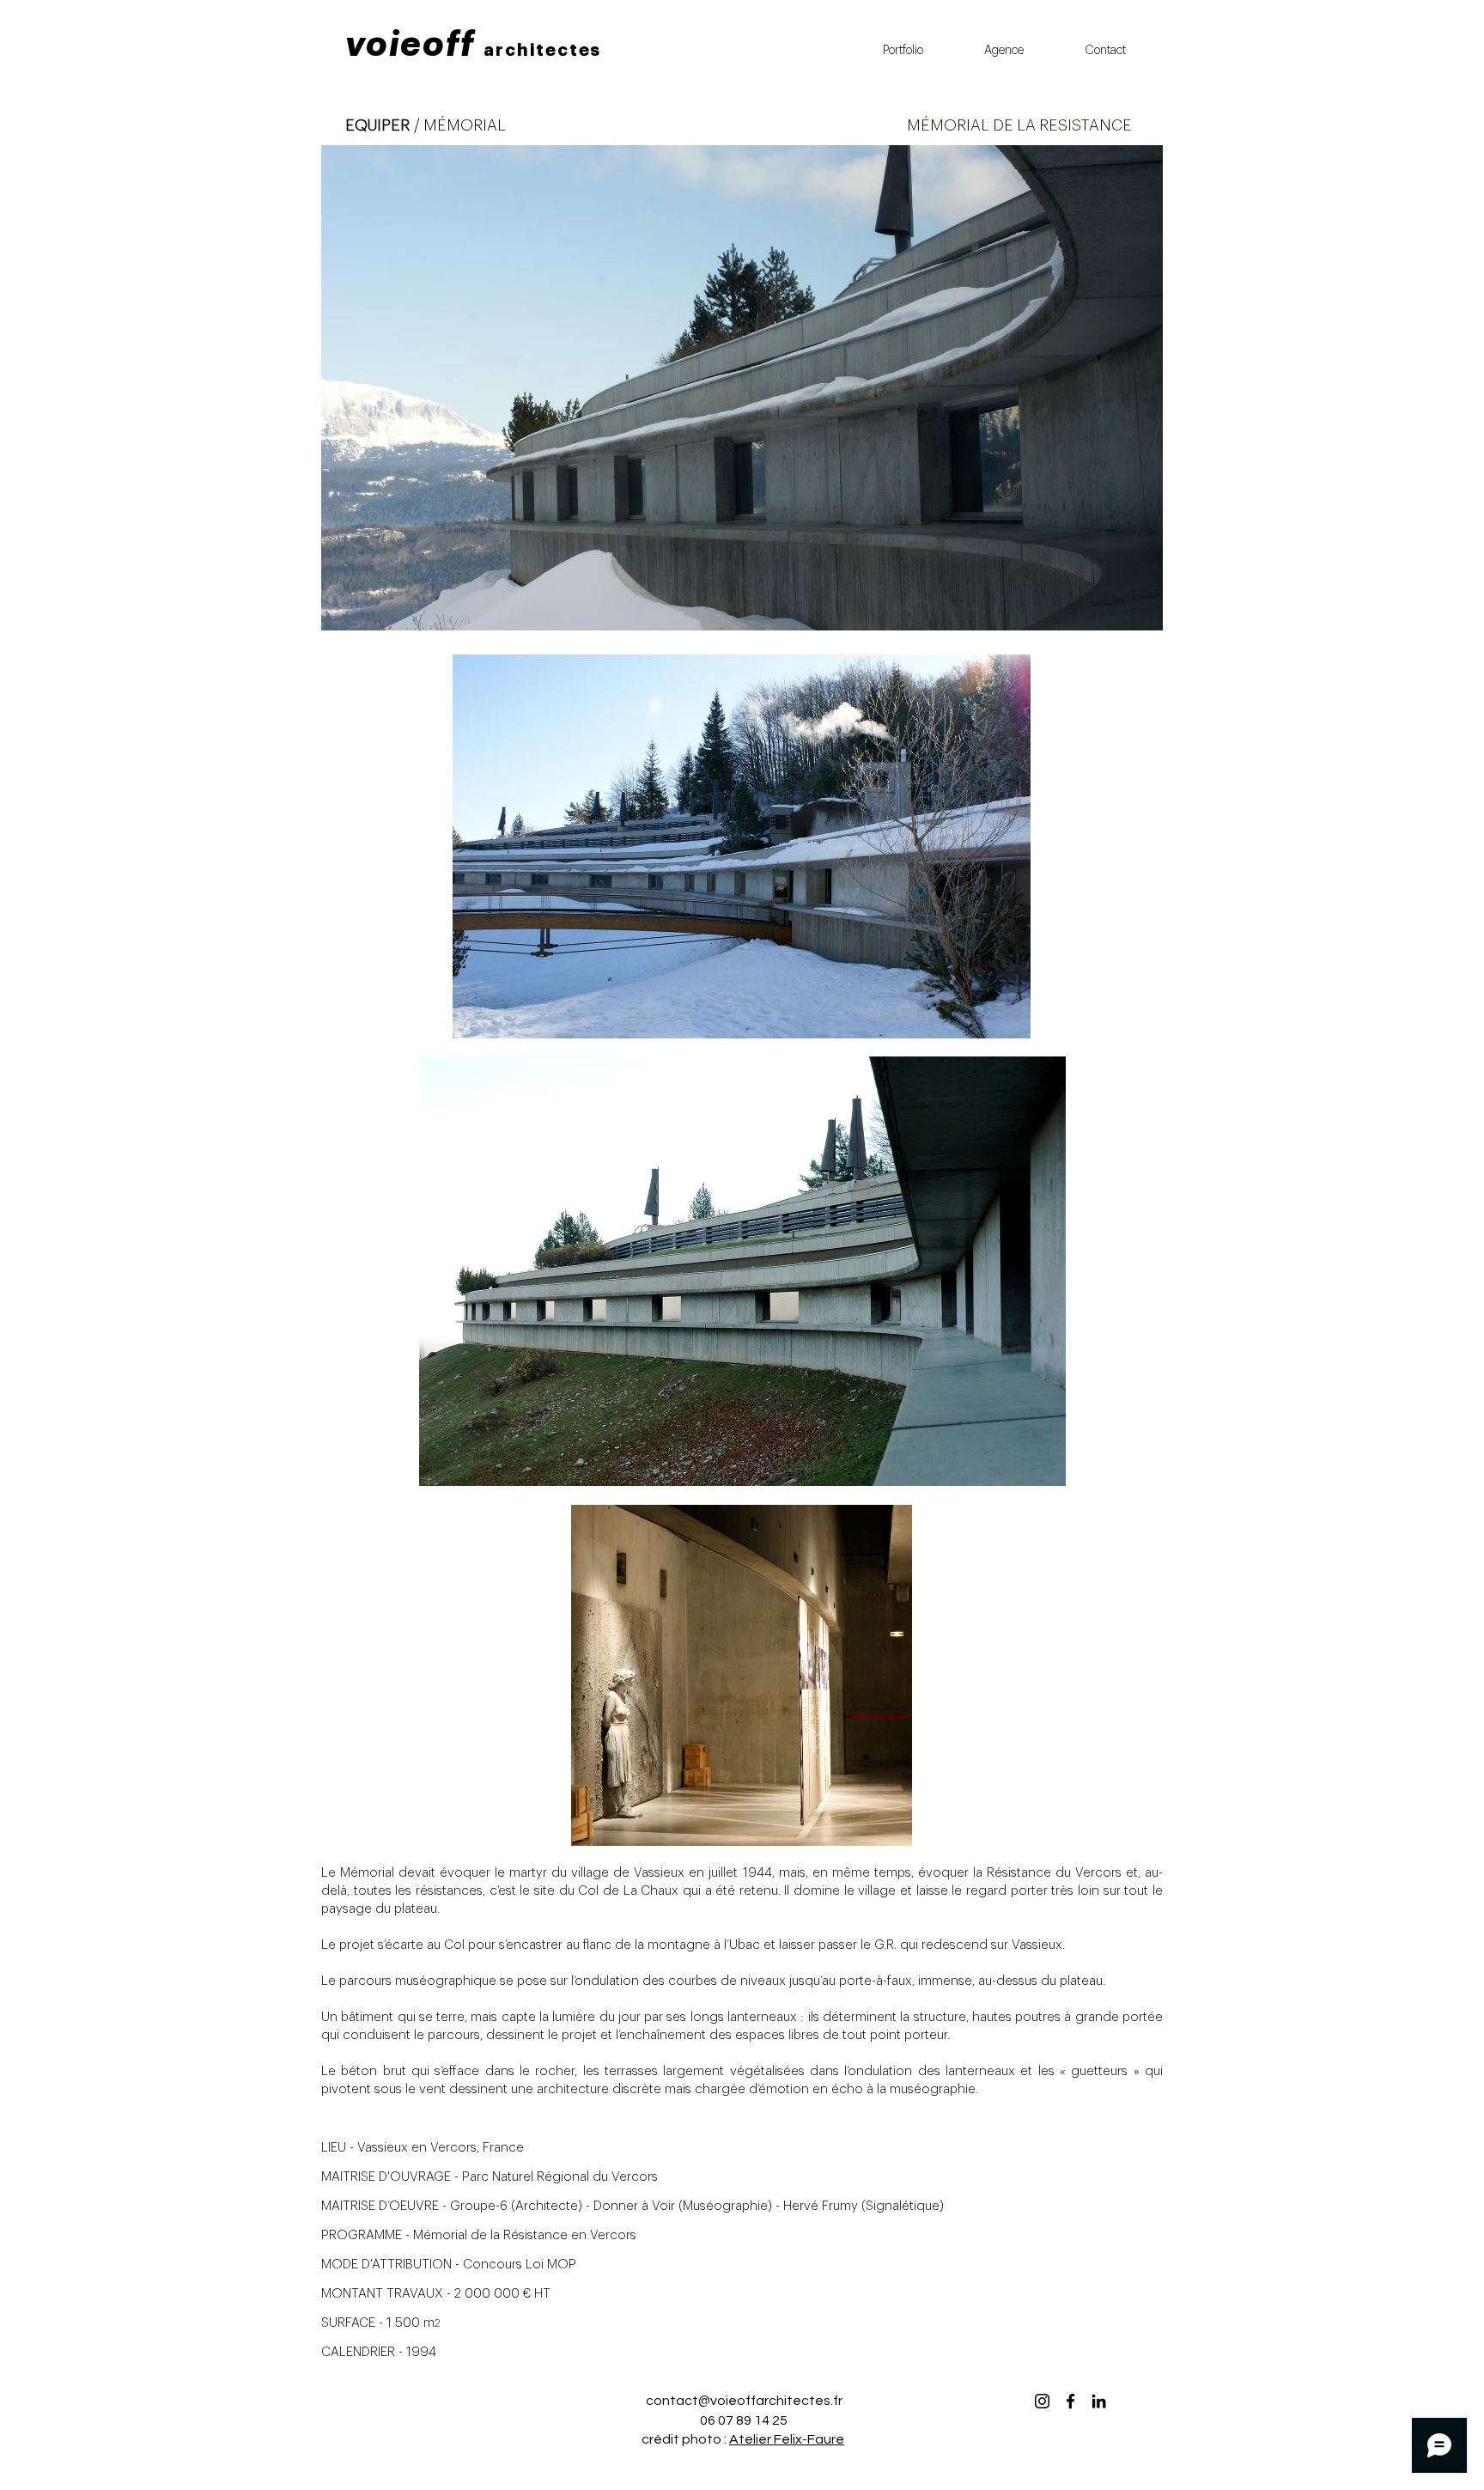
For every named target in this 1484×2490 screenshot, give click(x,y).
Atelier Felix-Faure (787, 2439)
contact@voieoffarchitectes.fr (744, 2401)
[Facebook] (1070, 2401)
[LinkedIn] (1099, 2401)
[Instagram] (1042, 2401)
